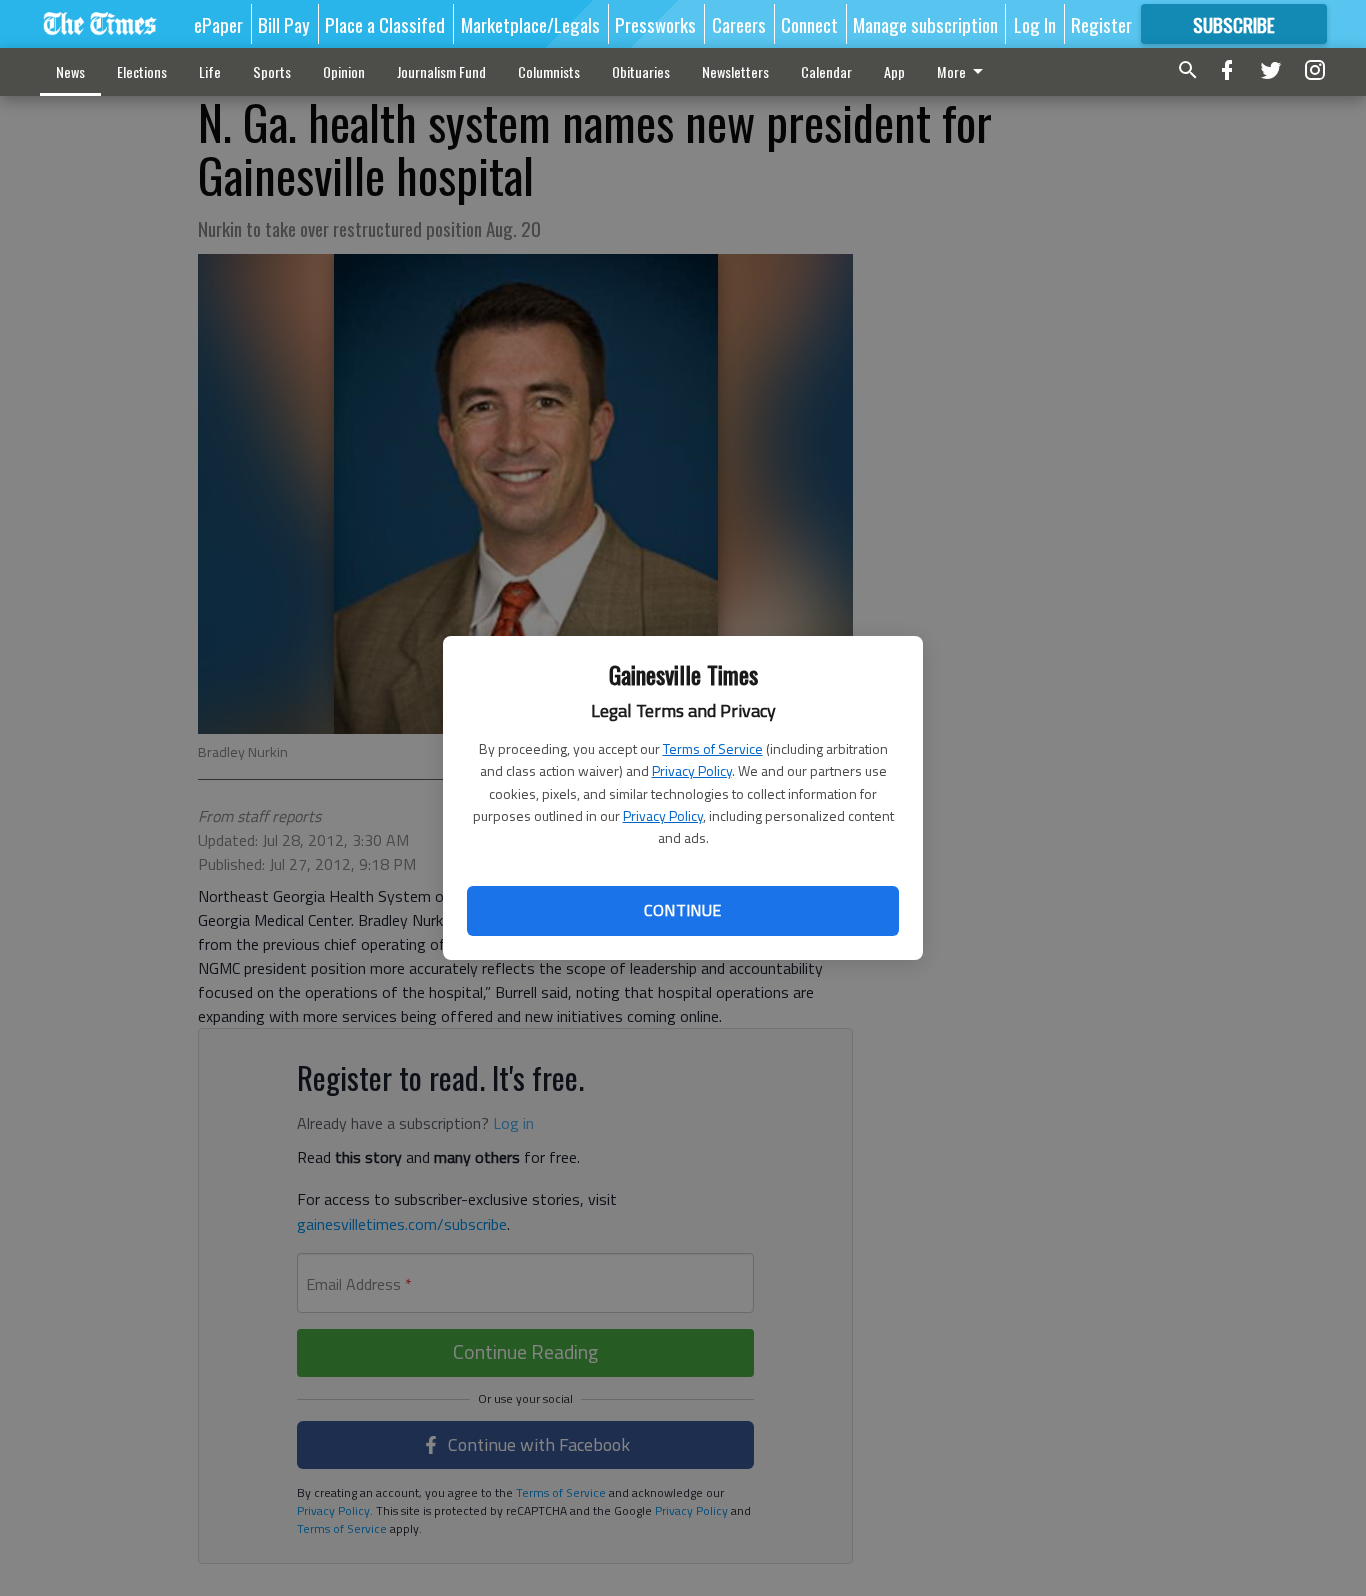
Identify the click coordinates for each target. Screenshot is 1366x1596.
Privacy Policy (692, 770)
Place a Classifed (385, 24)
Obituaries (641, 71)
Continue (682, 910)
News (70, 71)
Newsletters (735, 71)
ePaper (218, 24)
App (894, 71)
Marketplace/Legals (530, 24)
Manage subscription (925, 24)
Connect (809, 24)
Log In (1035, 24)
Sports (272, 71)
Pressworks (655, 24)
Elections (142, 71)
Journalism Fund (441, 71)
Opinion (344, 71)
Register (1101, 24)
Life (210, 71)
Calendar (826, 71)
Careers (739, 24)
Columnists (549, 71)
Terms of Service (713, 748)
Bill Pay (284, 24)
